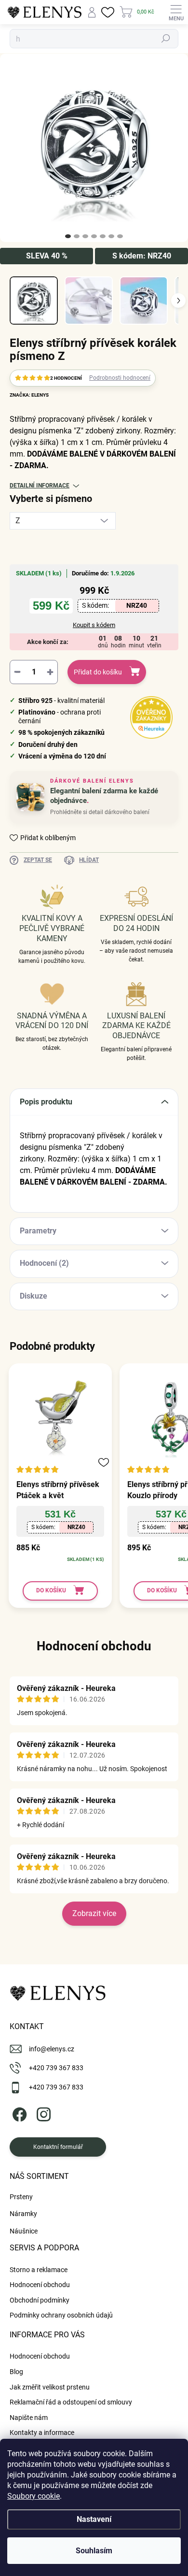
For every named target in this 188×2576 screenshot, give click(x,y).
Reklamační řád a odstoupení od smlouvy (71, 2402)
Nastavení (94, 2519)
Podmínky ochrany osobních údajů (61, 2315)
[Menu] (176, 12)
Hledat (166, 39)
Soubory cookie (34, 2496)
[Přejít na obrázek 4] (94, 236)
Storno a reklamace (39, 2270)
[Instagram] (42, 2112)
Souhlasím (94, 2551)
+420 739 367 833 (56, 2068)
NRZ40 (137, 605)
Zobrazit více (94, 1913)
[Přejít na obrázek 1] (68, 236)
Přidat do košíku (98, 672)
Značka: (29, 395)
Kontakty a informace (42, 2433)
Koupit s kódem (94, 625)
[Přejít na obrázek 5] (103, 236)
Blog (16, 2372)
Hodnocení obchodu (94, 1646)
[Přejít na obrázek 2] (77, 236)
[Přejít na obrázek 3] (85, 236)
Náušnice (24, 2231)
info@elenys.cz (52, 2049)
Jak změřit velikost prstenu (50, 2387)
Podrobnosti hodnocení (120, 378)
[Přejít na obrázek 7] (120, 236)
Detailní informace (40, 486)
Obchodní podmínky (40, 2300)
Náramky (23, 2214)
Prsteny (21, 2197)
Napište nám (29, 2418)
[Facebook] (18, 2112)
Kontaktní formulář (58, 2147)
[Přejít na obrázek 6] (111, 236)
